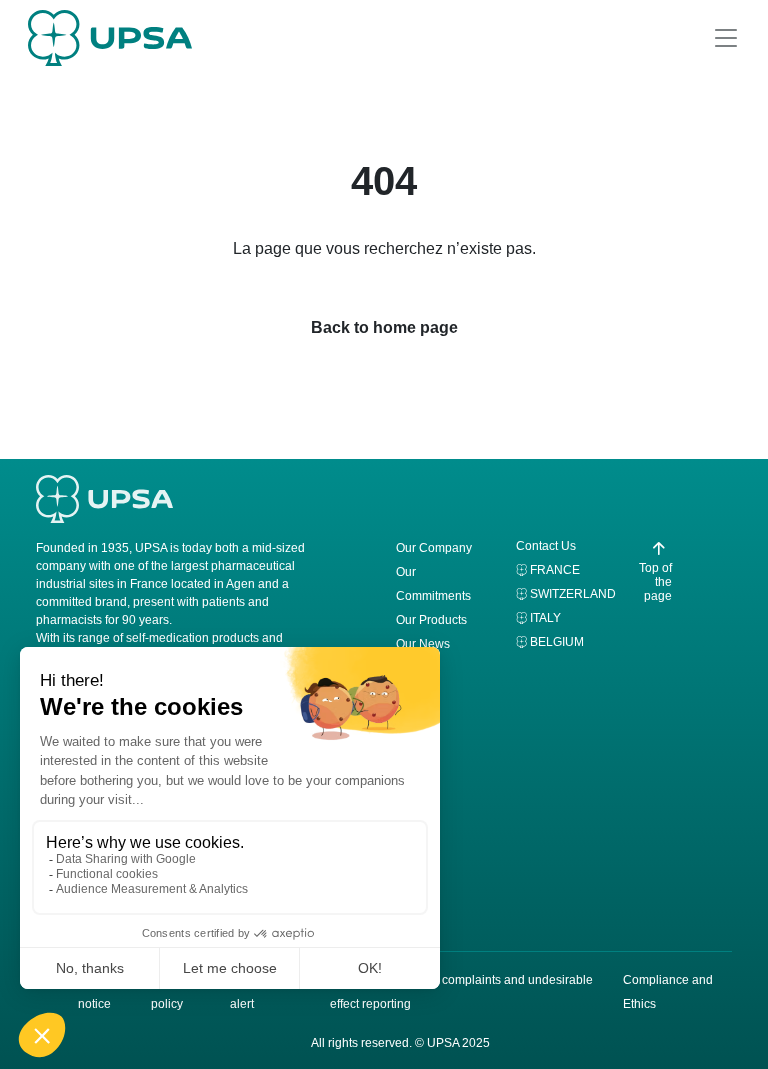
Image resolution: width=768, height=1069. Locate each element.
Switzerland (573, 594)
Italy (545, 618)
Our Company (434, 548)
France (555, 570)
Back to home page (384, 327)
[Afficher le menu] (726, 38)
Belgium (557, 642)
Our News (423, 644)
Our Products (431, 620)
